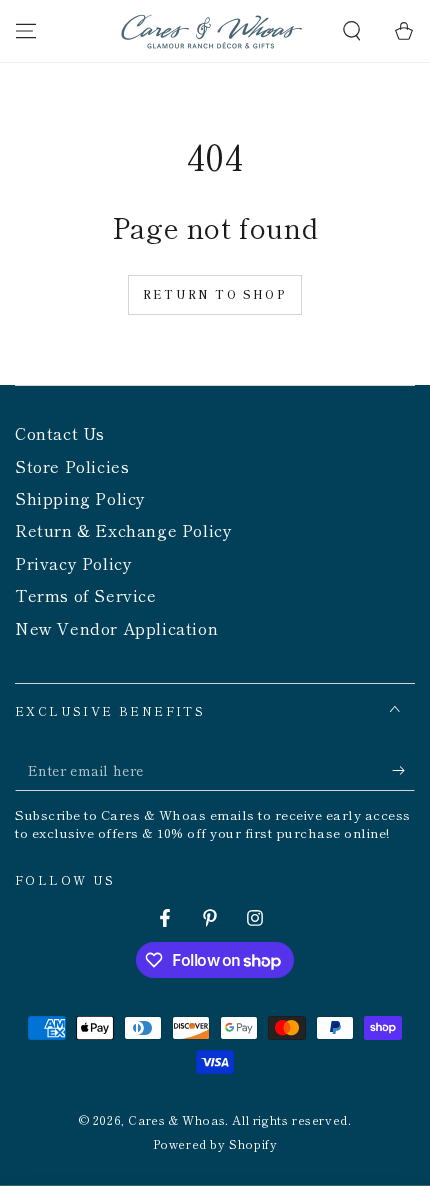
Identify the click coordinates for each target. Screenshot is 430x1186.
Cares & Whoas (176, 1119)
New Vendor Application (116, 628)
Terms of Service (86, 595)
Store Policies (72, 466)
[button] (352, 31)
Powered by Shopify (215, 1144)
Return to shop (215, 294)
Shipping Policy (80, 498)
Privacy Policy (73, 563)
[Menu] (26, 31)
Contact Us (60, 433)
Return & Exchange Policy (123, 530)
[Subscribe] (403, 771)
